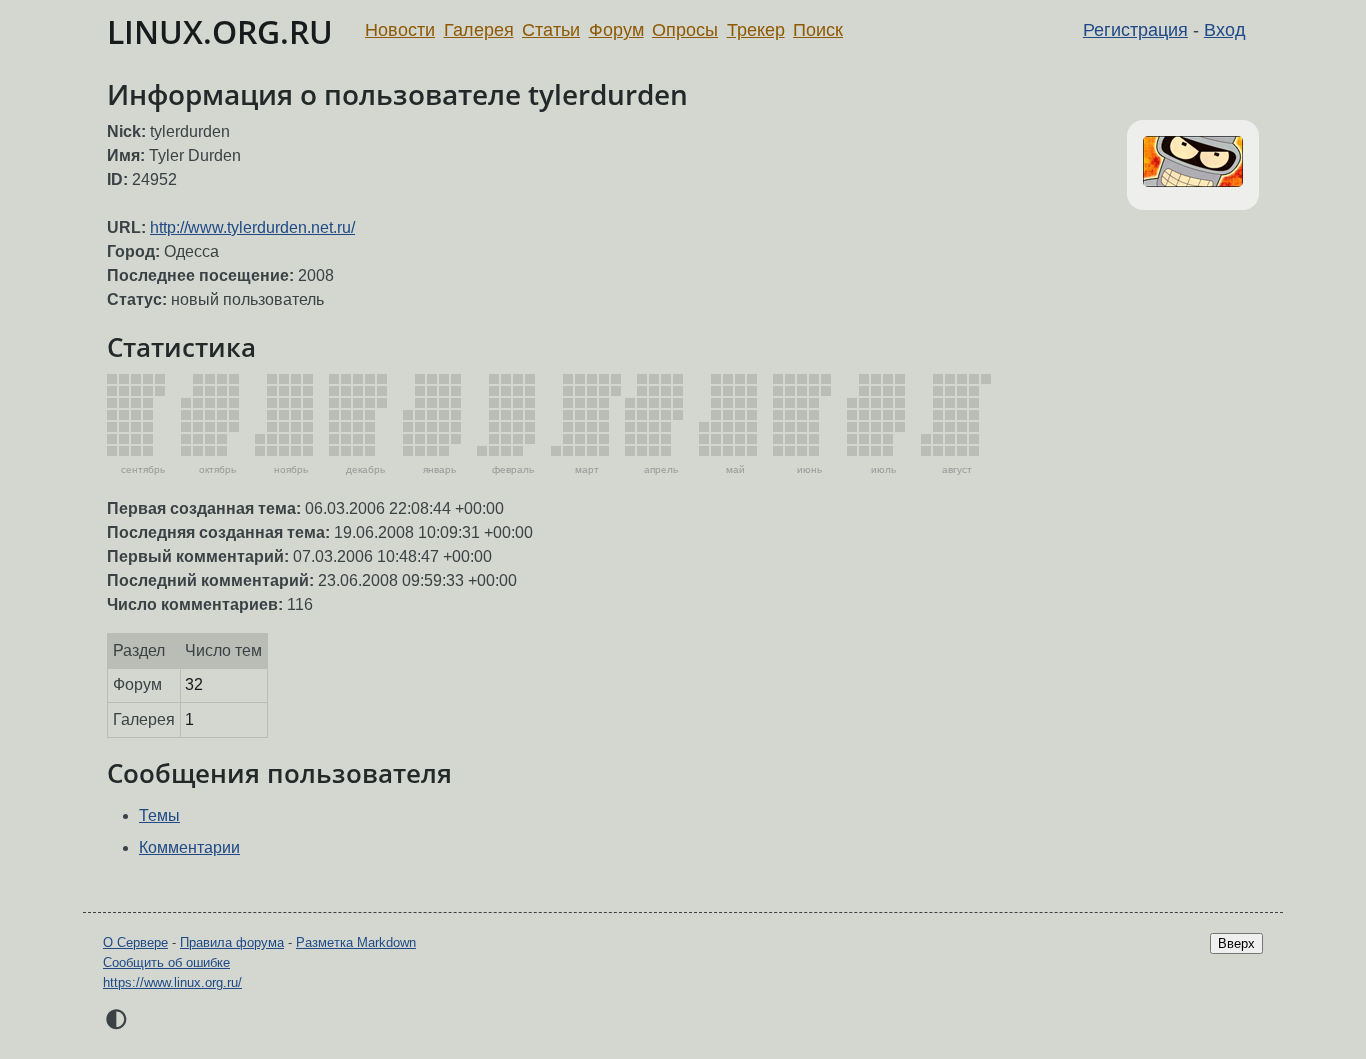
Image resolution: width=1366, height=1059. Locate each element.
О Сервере (135, 942)
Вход (1225, 30)
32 (194, 684)
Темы (159, 815)
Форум (616, 30)
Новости (400, 30)
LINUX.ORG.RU (220, 31)
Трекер (756, 30)
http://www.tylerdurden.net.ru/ (252, 227)
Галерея (479, 30)
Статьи (551, 30)
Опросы (685, 30)
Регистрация (1135, 30)
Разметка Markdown (356, 942)
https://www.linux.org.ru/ (172, 982)
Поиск (818, 30)
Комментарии (189, 847)
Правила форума (232, 942)
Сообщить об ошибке (166, 962)
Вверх (1236, 943)
